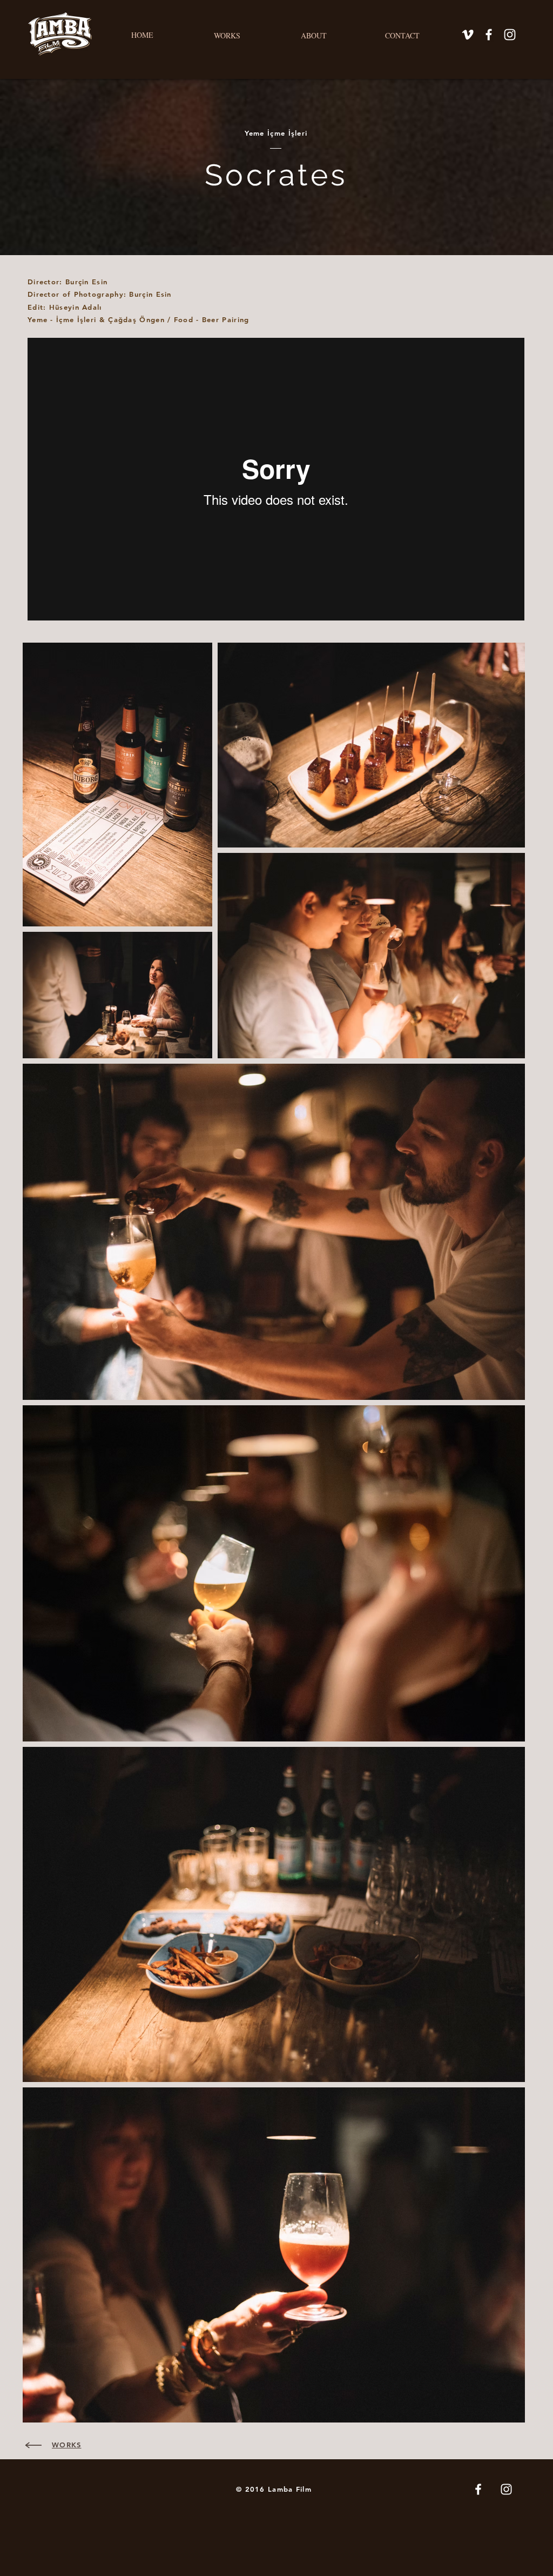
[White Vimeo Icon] (468, 35)
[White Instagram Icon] (510, 35)
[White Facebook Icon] (489, 35)
